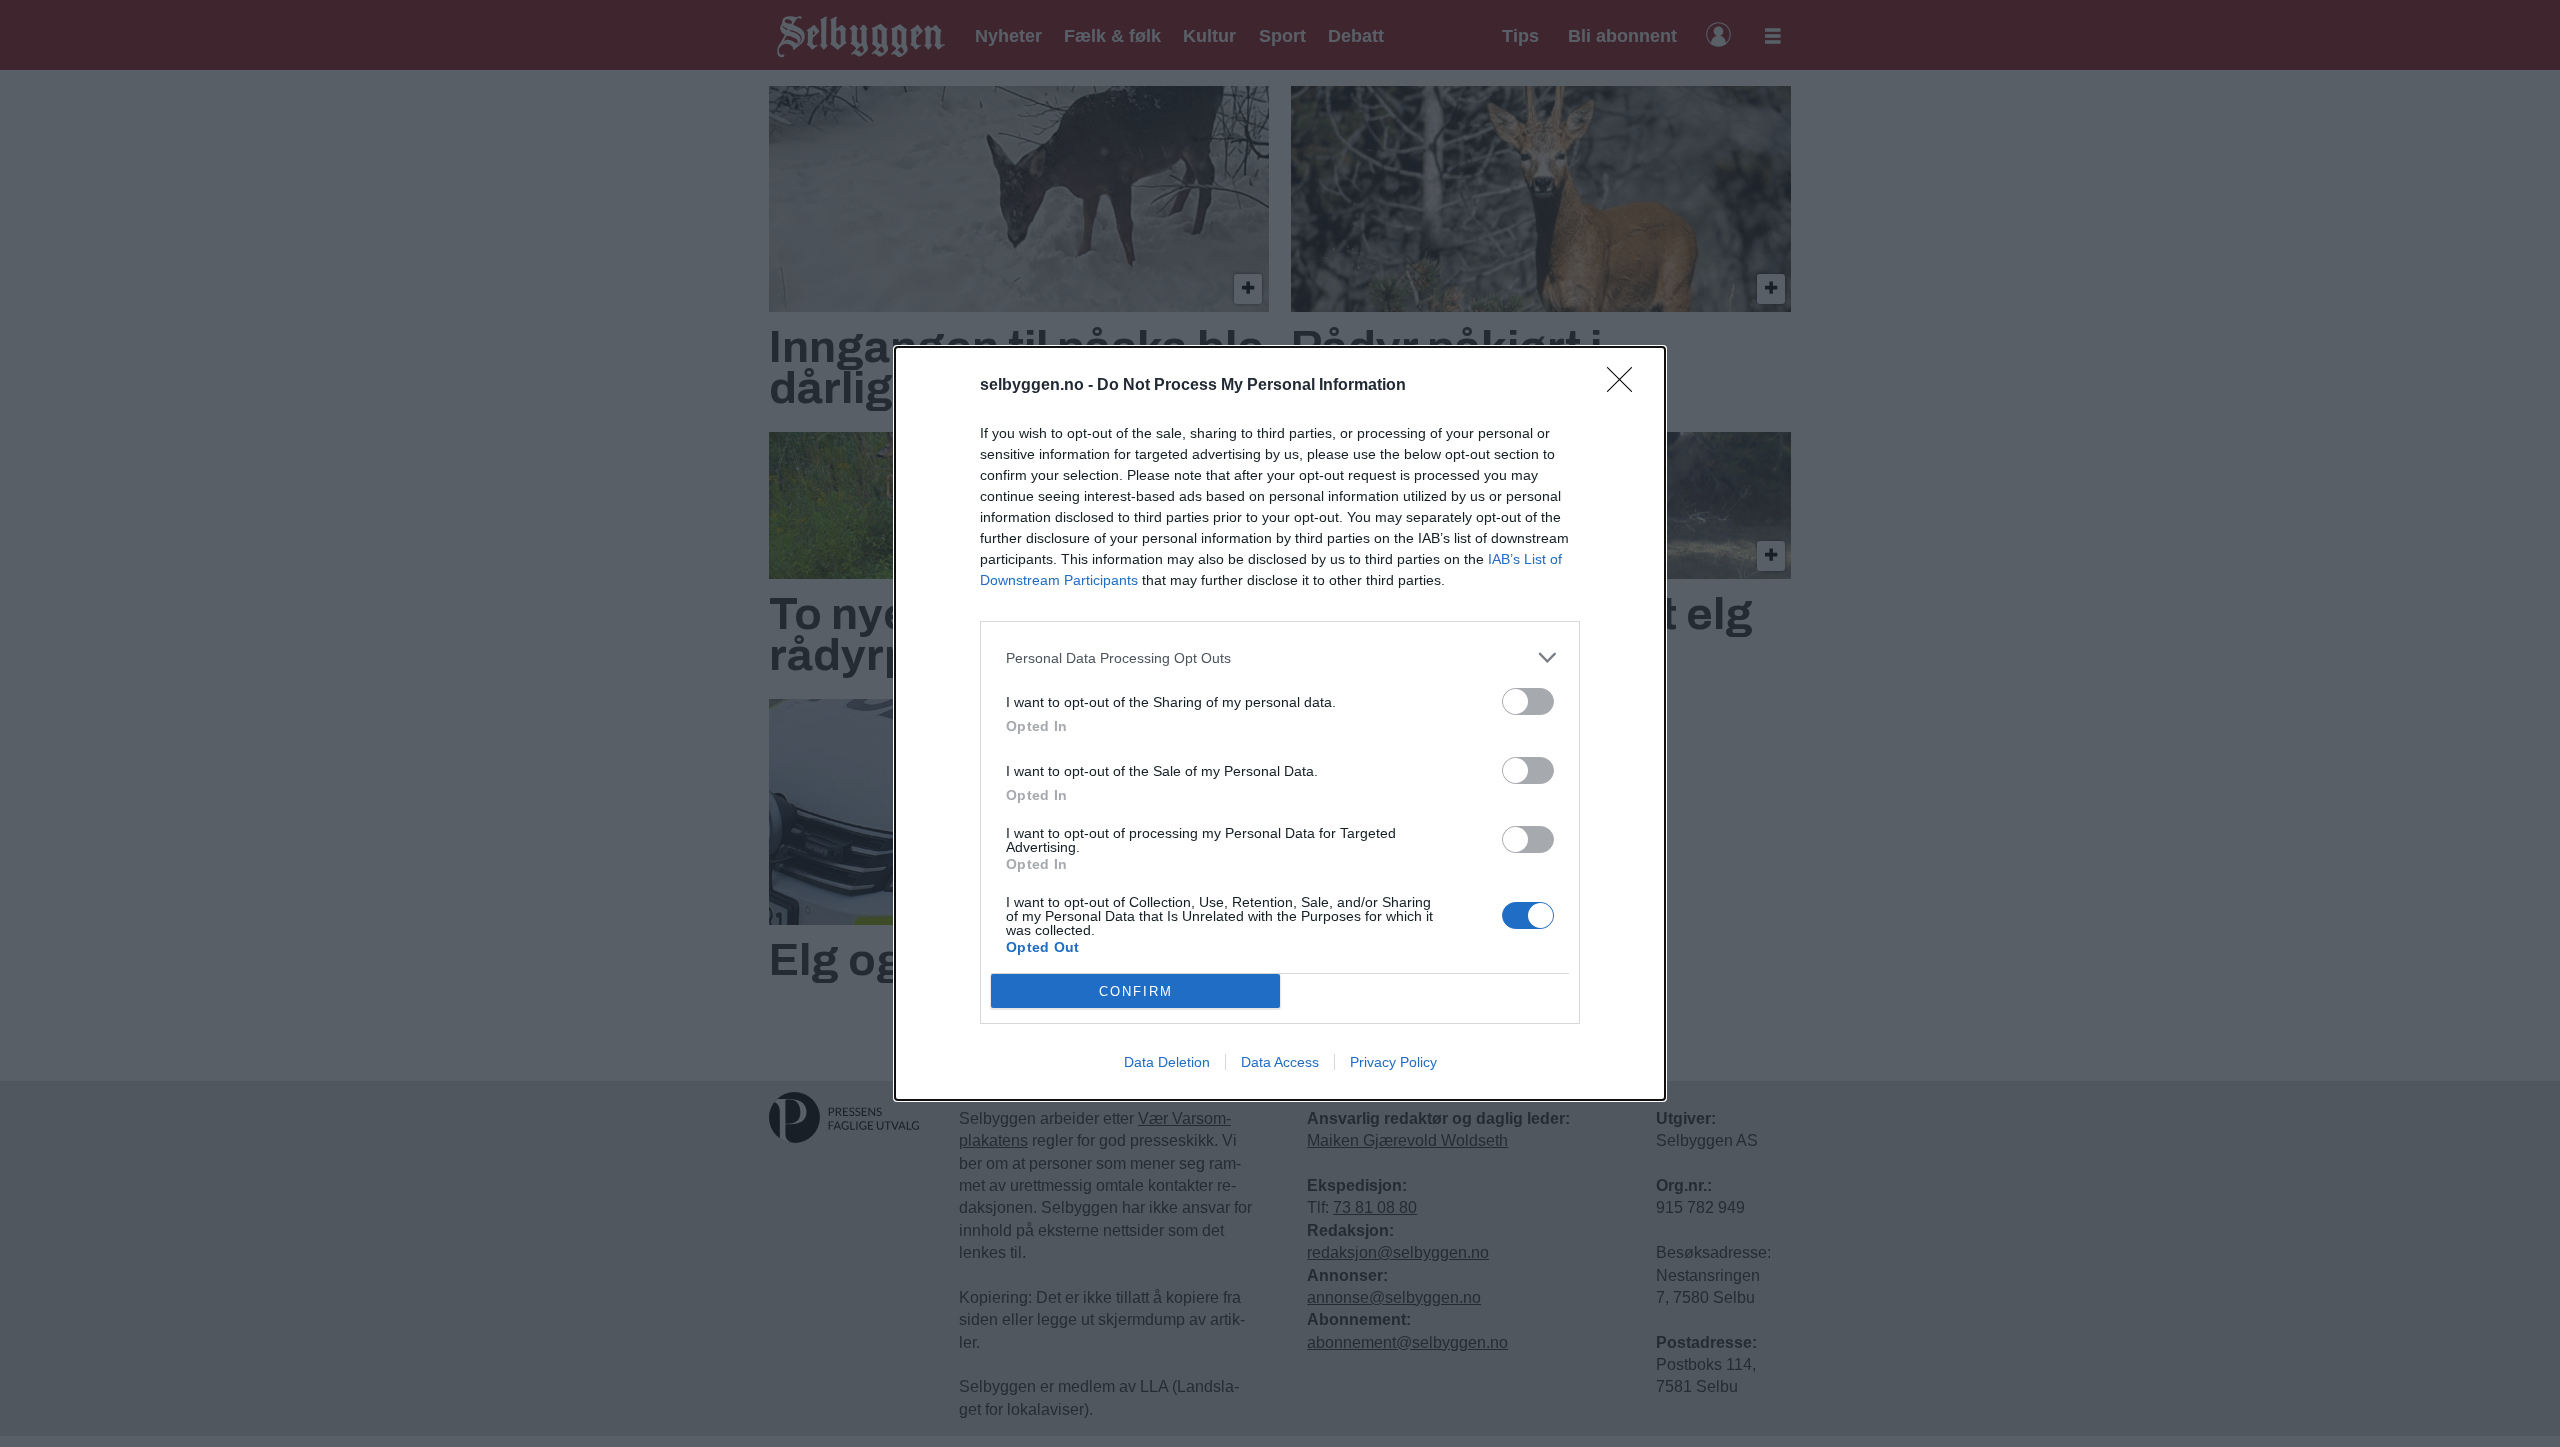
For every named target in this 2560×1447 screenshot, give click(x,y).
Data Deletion (1167, 1062)
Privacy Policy (1393, 1062)
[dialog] (1280, 723)
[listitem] (1280, 657)
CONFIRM (1136, 991)
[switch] (1528, 701)
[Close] (1626, 386)
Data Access (1280, 1062)
